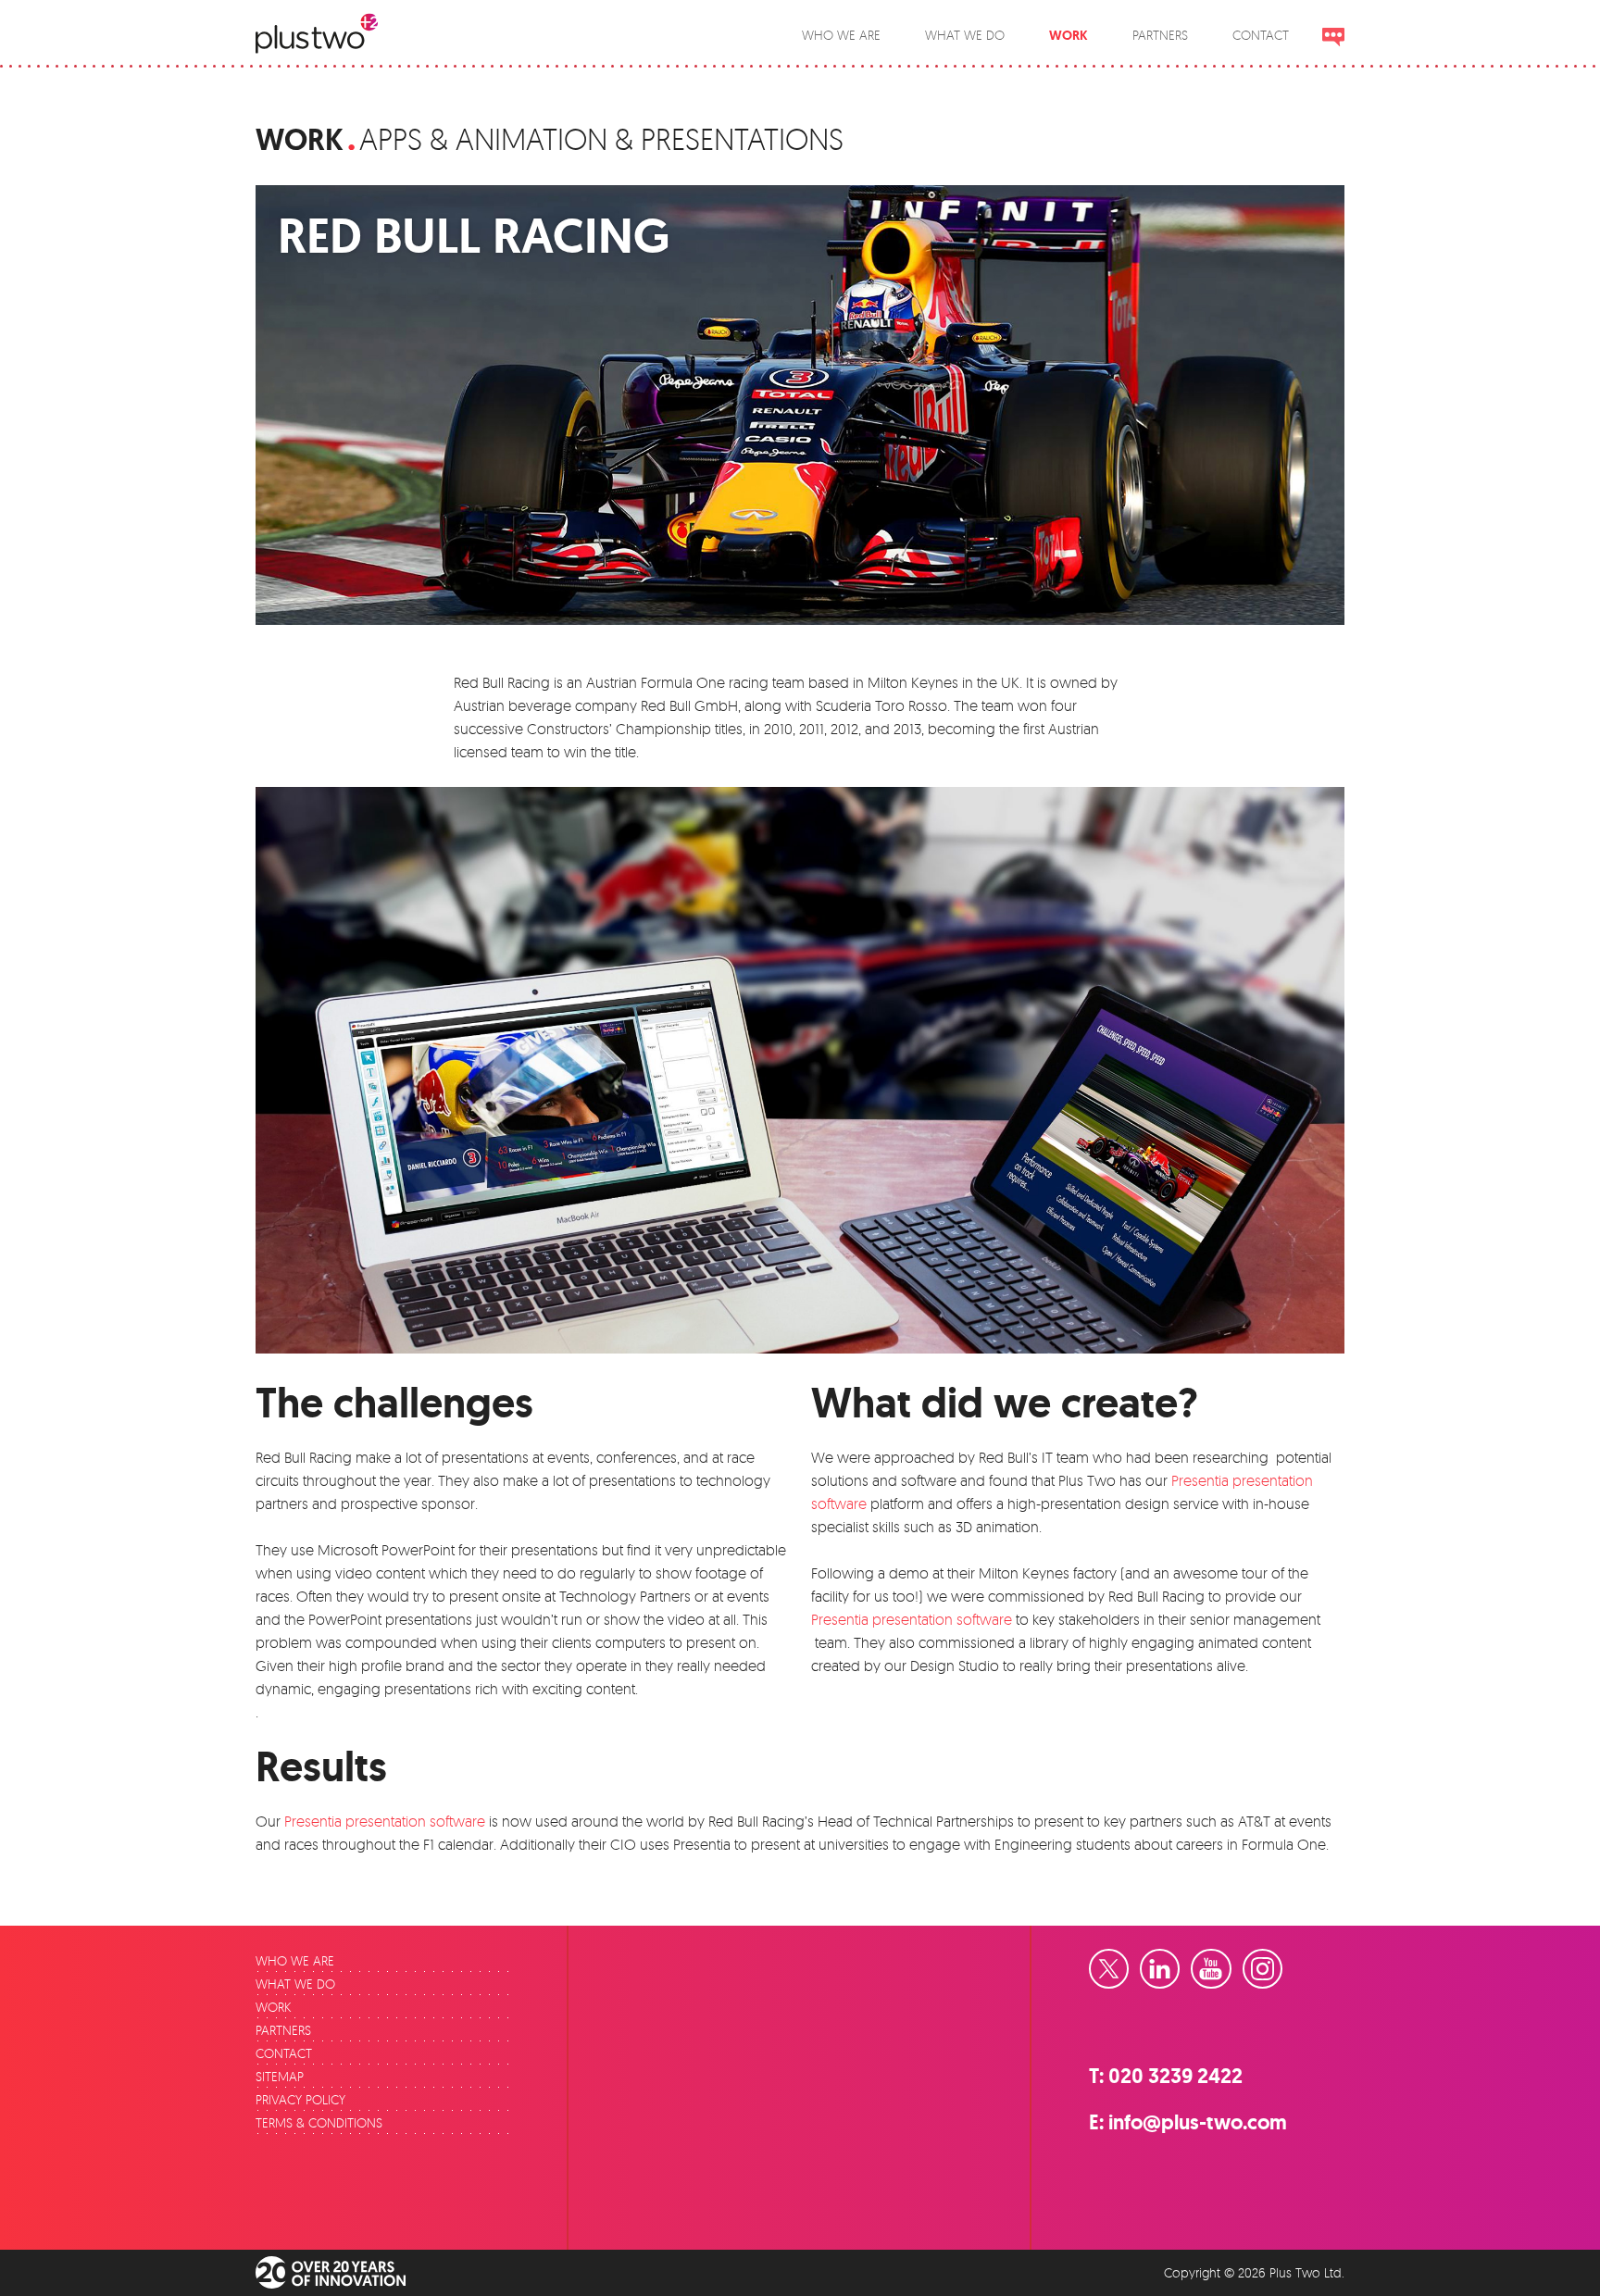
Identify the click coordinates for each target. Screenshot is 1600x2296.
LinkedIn (1179, 1962)
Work (300, 140)
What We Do (295, 1984)
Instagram (1281, 1962)
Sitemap (280, 2076)
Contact (284, 2053)
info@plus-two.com (1198, 2122)
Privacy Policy (300, 2099)
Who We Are (295, 1960)
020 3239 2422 (1175, 2076)
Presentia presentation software (912, 1619)
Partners (283, 2030)
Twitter (1128, 1962)
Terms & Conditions (319, 2122)
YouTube (1230, 1962)
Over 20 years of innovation (344, 2273)
